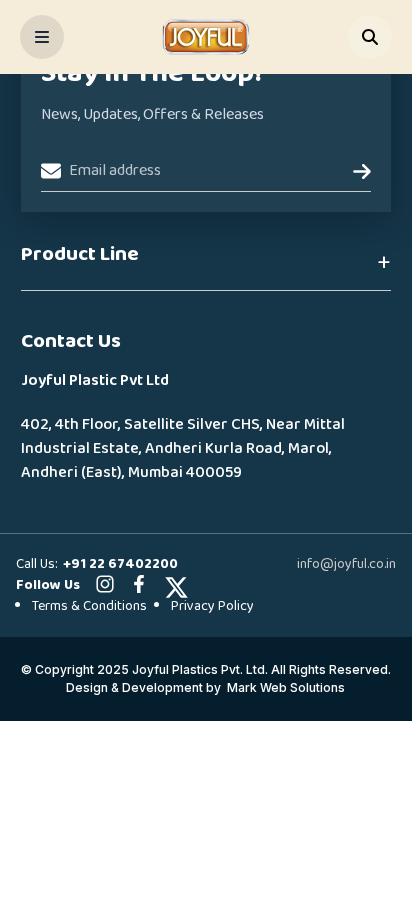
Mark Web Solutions (286, 687)
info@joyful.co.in (346, 564)
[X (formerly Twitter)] (173, 584)
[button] (206, 264)
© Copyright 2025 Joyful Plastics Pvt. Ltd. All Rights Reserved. (206, 669)
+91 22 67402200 (120, 564)
